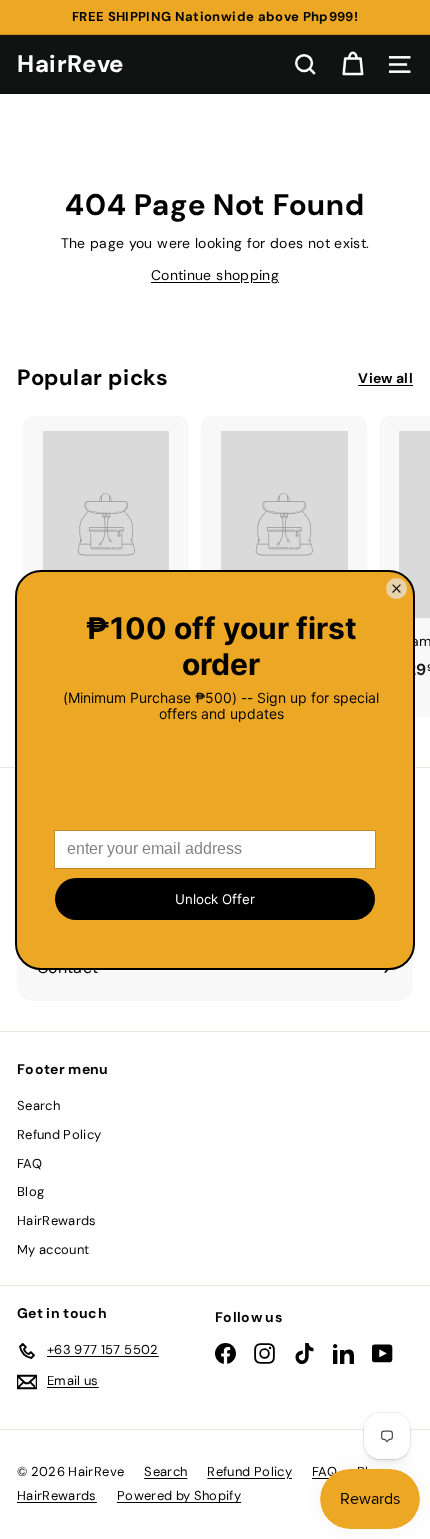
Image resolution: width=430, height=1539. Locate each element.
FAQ (29, 1163)
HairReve (70, 64)
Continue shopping (215, 275)
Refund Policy (59, 1134)
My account (53, 1249)
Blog (30, 1191)
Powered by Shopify (179, 1495)
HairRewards (57, 1220)
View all (385, 378)
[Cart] (352, 64)
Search (38, 1105)
